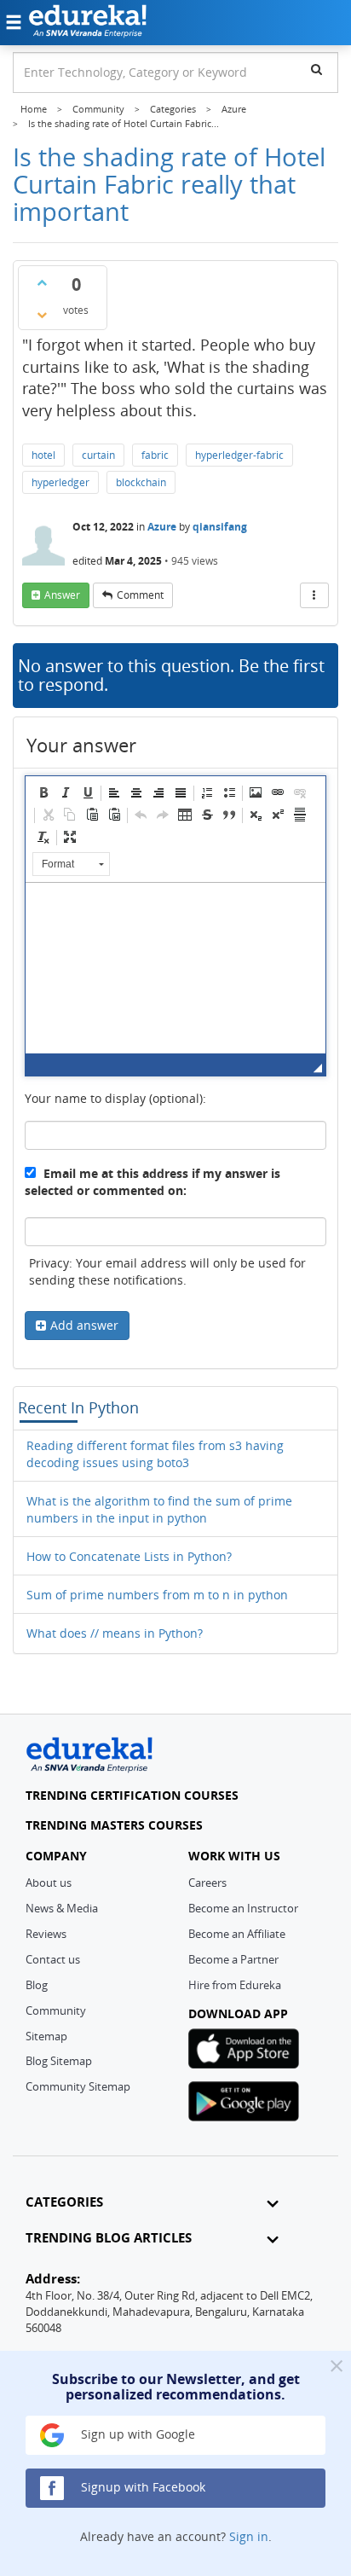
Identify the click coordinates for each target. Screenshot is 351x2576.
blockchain (141, 482)
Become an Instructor (243, 1908)
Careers (207, 1883)
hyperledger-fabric (239, 455)
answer (62, 595)
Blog (37, 1985)
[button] (43, 792)
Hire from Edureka (235, 1985)
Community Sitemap (78, 2086)
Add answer (84, 1325)
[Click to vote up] (42, 282)
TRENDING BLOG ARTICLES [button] (109, 2238)
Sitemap (46, 2036)
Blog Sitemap (59, 2061)
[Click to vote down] (42, 315)
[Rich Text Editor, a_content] (175, 968)
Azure (162, 527)
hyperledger (60, 482)
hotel (43, 455)
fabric (155, 455)
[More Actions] (314, 595)
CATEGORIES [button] (64, 2202)
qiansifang (220, 527)
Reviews (46, 1934)
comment (140, 595)
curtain (98, 455)
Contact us (53, 1959)
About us (49, 1883)
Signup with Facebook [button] (141, 2487)
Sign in (249, 2536)
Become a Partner (233, 1959)
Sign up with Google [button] (136, 2434)
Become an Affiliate (237, 1934)
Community (56, 2010)
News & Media (62, 1908)
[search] (316, 69)
